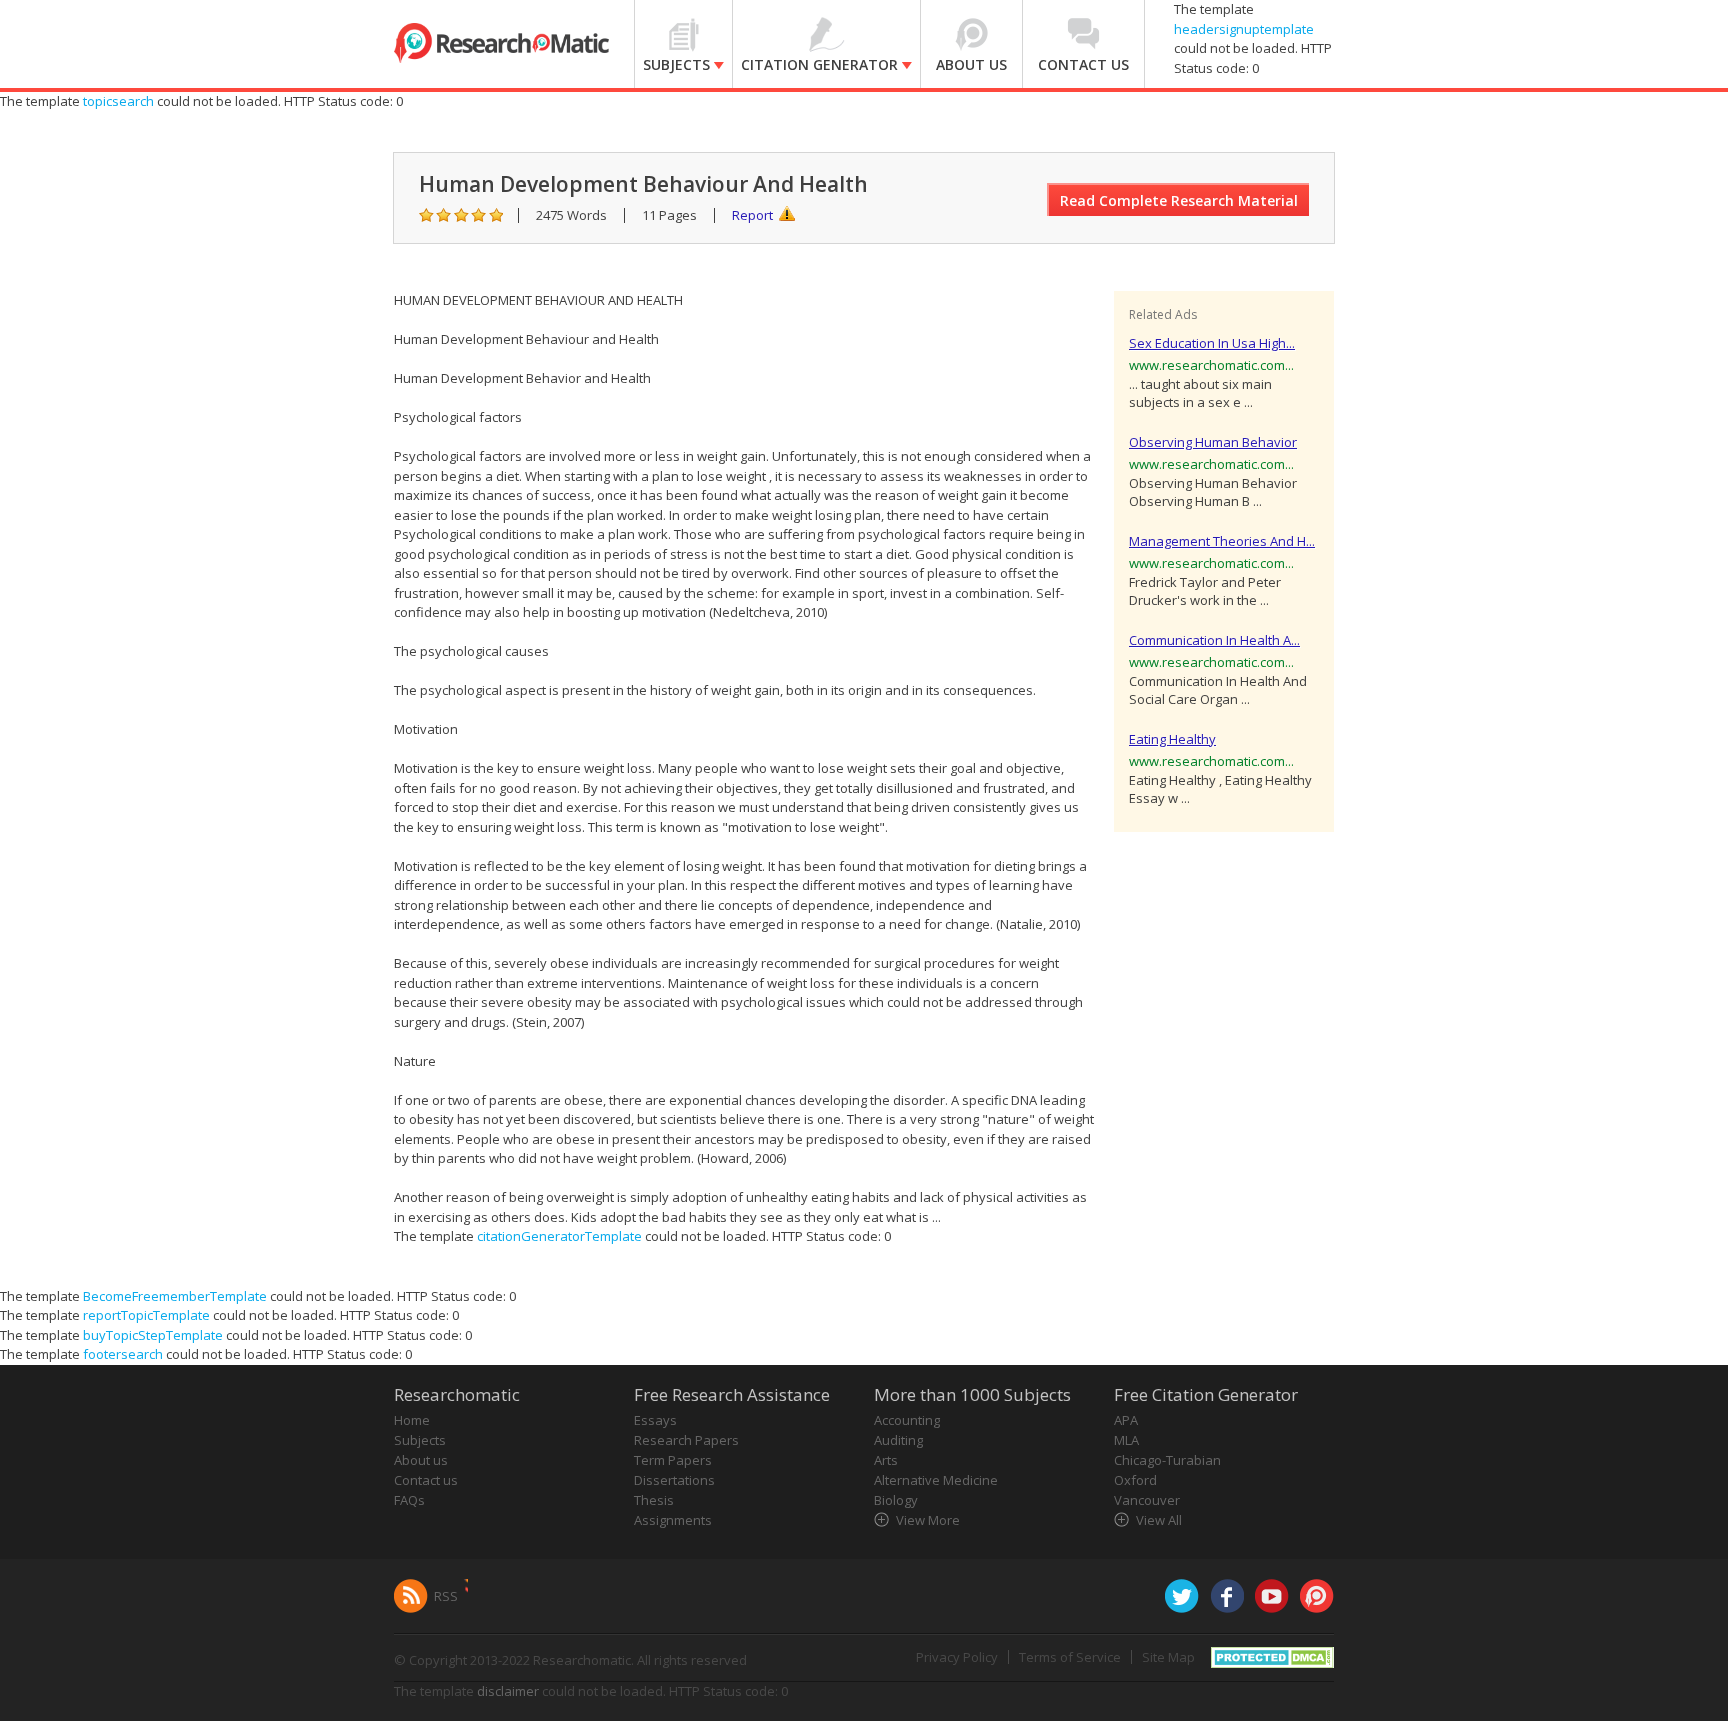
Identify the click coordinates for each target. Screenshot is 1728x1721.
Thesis (654, 1500)
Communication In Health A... (1214, 640)
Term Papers (673, 1460)
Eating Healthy (1172, 739)
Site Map (1168, 1657)
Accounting (907, 1420)
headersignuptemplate (1244, 29)
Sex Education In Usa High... (1212, 343)
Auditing (898, 1440)
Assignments (673, 1520)
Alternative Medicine (936, 1480)
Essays (655, 1420)
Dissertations (674, 1480)
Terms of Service (1070, 1657)
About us (421, 1460)
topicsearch (118, 101)
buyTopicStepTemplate (153, 1335)
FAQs (409, 1500)
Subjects (420, 1440)
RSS (446, 1596)
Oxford (1135, 1480)
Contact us (426, 1480)
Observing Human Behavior (1213, 442)
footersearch (123, 1354)
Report (752, 215)
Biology (896, 1500)
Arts (886, 1460)
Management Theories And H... (1222, 541)
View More (928, 1520)
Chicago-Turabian (1167, 1460)
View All (1159, 1520)
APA (1126, 1420)
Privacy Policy (957, 1657)
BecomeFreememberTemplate (175, 1296)
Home (412, 1420)
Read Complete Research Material (1179, 200)
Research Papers (686, 1440)
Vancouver (1147, 1500)
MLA (1126, 1440)
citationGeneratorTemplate (559, 1236)
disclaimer (508, 1691)
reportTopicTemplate (146, 1315)
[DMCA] (1272, 1655)
